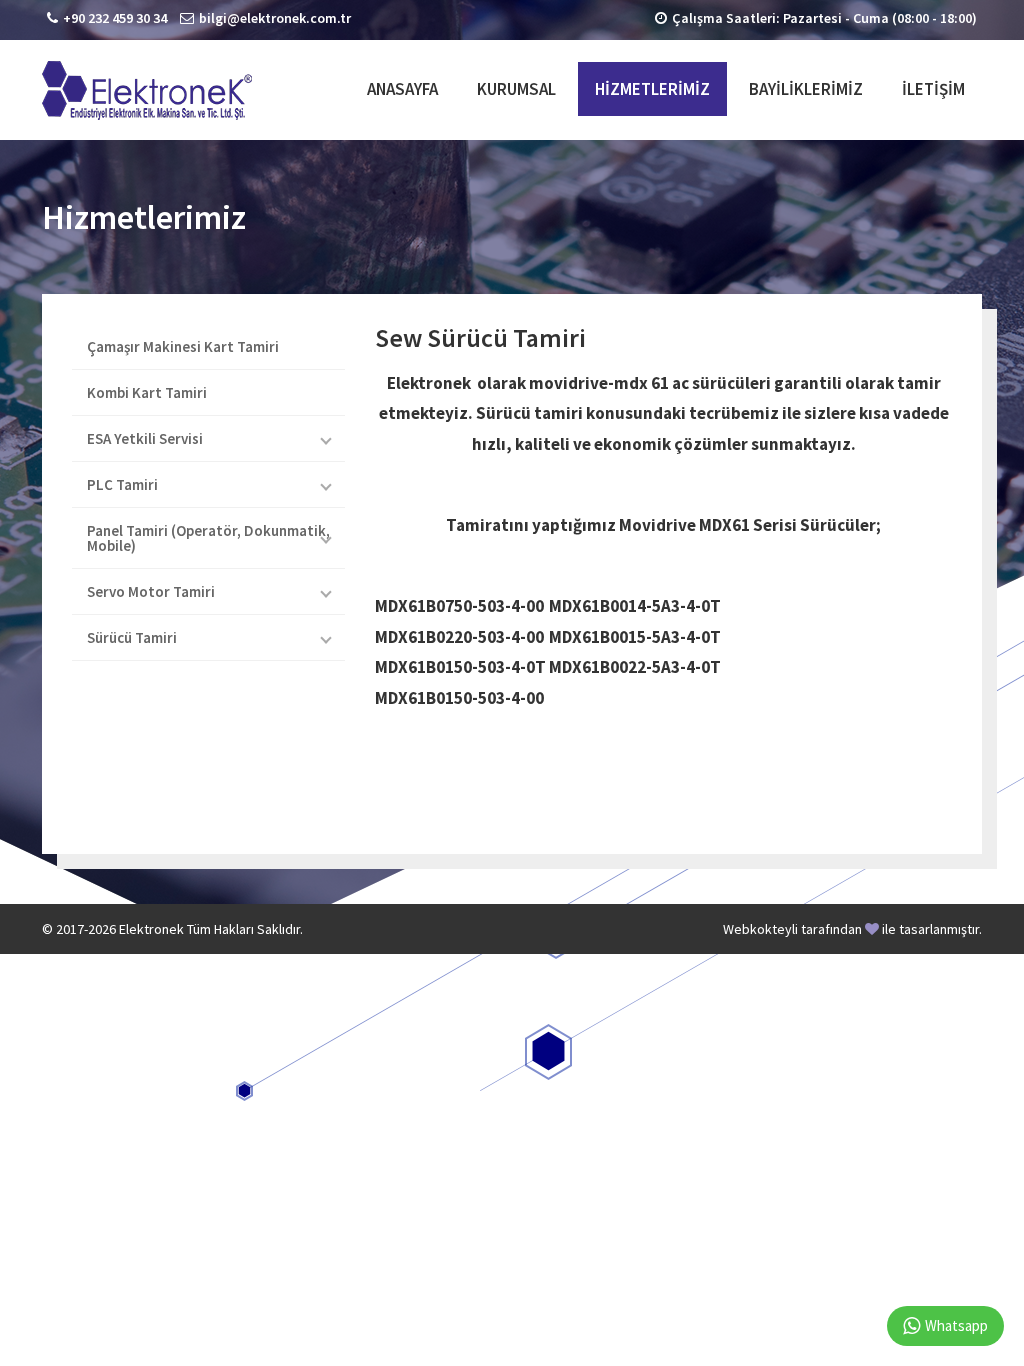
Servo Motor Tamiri (151, 591)
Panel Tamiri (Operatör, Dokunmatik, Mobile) (208, 538)
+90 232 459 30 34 (115, 18)
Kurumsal (516, 89)
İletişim (933, 89)
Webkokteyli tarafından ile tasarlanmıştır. (852, 929)
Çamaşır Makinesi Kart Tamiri (183, 346)
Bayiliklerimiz (806, 89)
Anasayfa (402, 89)
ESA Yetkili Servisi (145, 438)
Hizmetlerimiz (652, 89)
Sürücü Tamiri (132, 637)
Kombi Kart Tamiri (147, 392)
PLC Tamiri (122, 484)
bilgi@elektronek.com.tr (275, 18)
